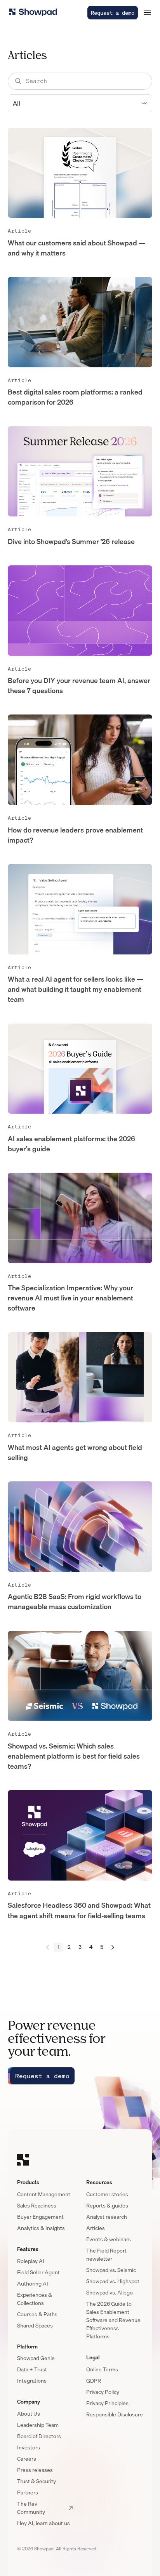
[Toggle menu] (147, 12)
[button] (147, 12)
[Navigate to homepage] (33, 12)
